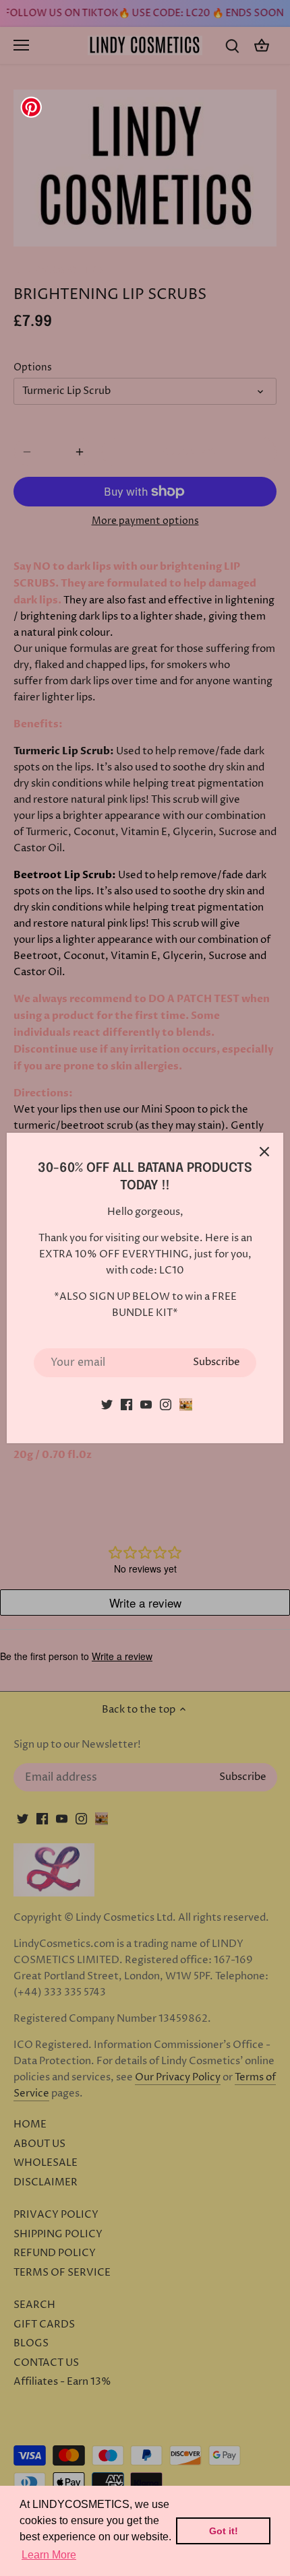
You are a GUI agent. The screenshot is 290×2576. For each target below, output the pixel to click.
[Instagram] (166, 1405)
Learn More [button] (49, 2555)
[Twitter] (107, 1405)
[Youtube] (146, 1405)
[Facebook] (126, 1405)
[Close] (264, 1152)
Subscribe (216, 1362)
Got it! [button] (224, 2531)
